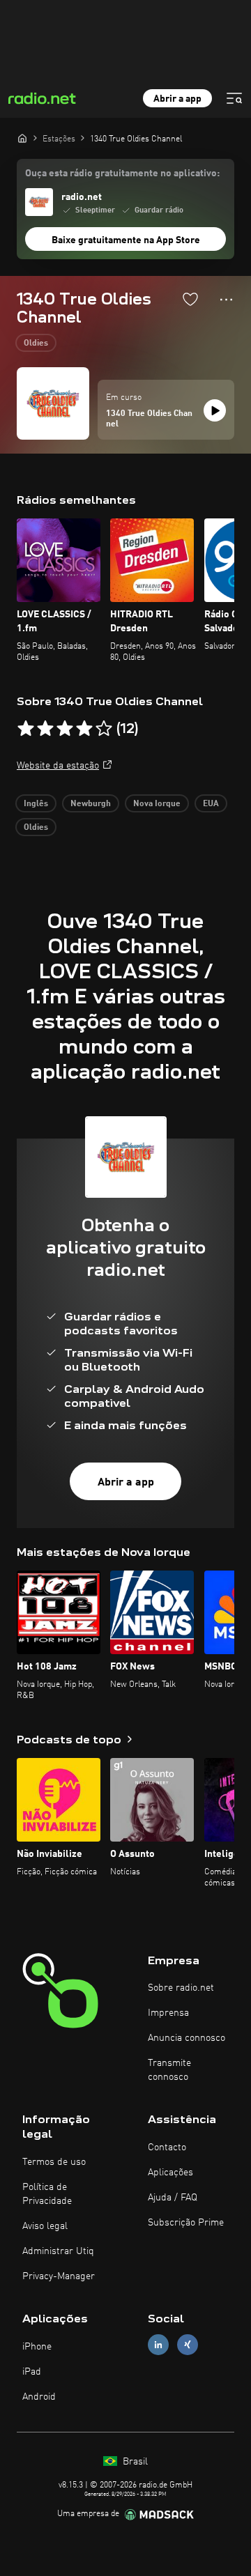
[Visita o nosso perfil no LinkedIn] (158, 2344)
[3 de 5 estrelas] (65, 729)
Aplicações (170, 2173)
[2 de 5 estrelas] (45, 729)
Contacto (167, 2147)
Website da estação (58, 766)
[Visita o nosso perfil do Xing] (188, 2344)
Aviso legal (45, 2226)
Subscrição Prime (186, 2223)
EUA (211, 804)
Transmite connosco (169, 2070)
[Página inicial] (22, 138)
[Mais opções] (226, 300)
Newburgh (91, 804)
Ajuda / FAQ (173, 2198)
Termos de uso (54, 2162)
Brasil (134, 2462)
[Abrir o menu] (234, 98)
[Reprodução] (215, 410)
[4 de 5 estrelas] (84, 729)
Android (39, 2397)
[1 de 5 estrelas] (26, 729)
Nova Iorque (157, 804)
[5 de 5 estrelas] (104, 729)
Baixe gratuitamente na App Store (126, 240)
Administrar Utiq (58, 2251)
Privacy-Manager (59, 2276)
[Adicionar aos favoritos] (190, 299)
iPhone (37, 2347)
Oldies (36, 344)
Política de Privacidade (47, 2194)
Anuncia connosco (187, 2038)
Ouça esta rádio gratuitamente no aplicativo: (122, 173)
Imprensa (168, 2013)
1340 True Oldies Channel (149, 419)
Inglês (36, 804)
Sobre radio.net (181, 1988)
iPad (32, 2372)
